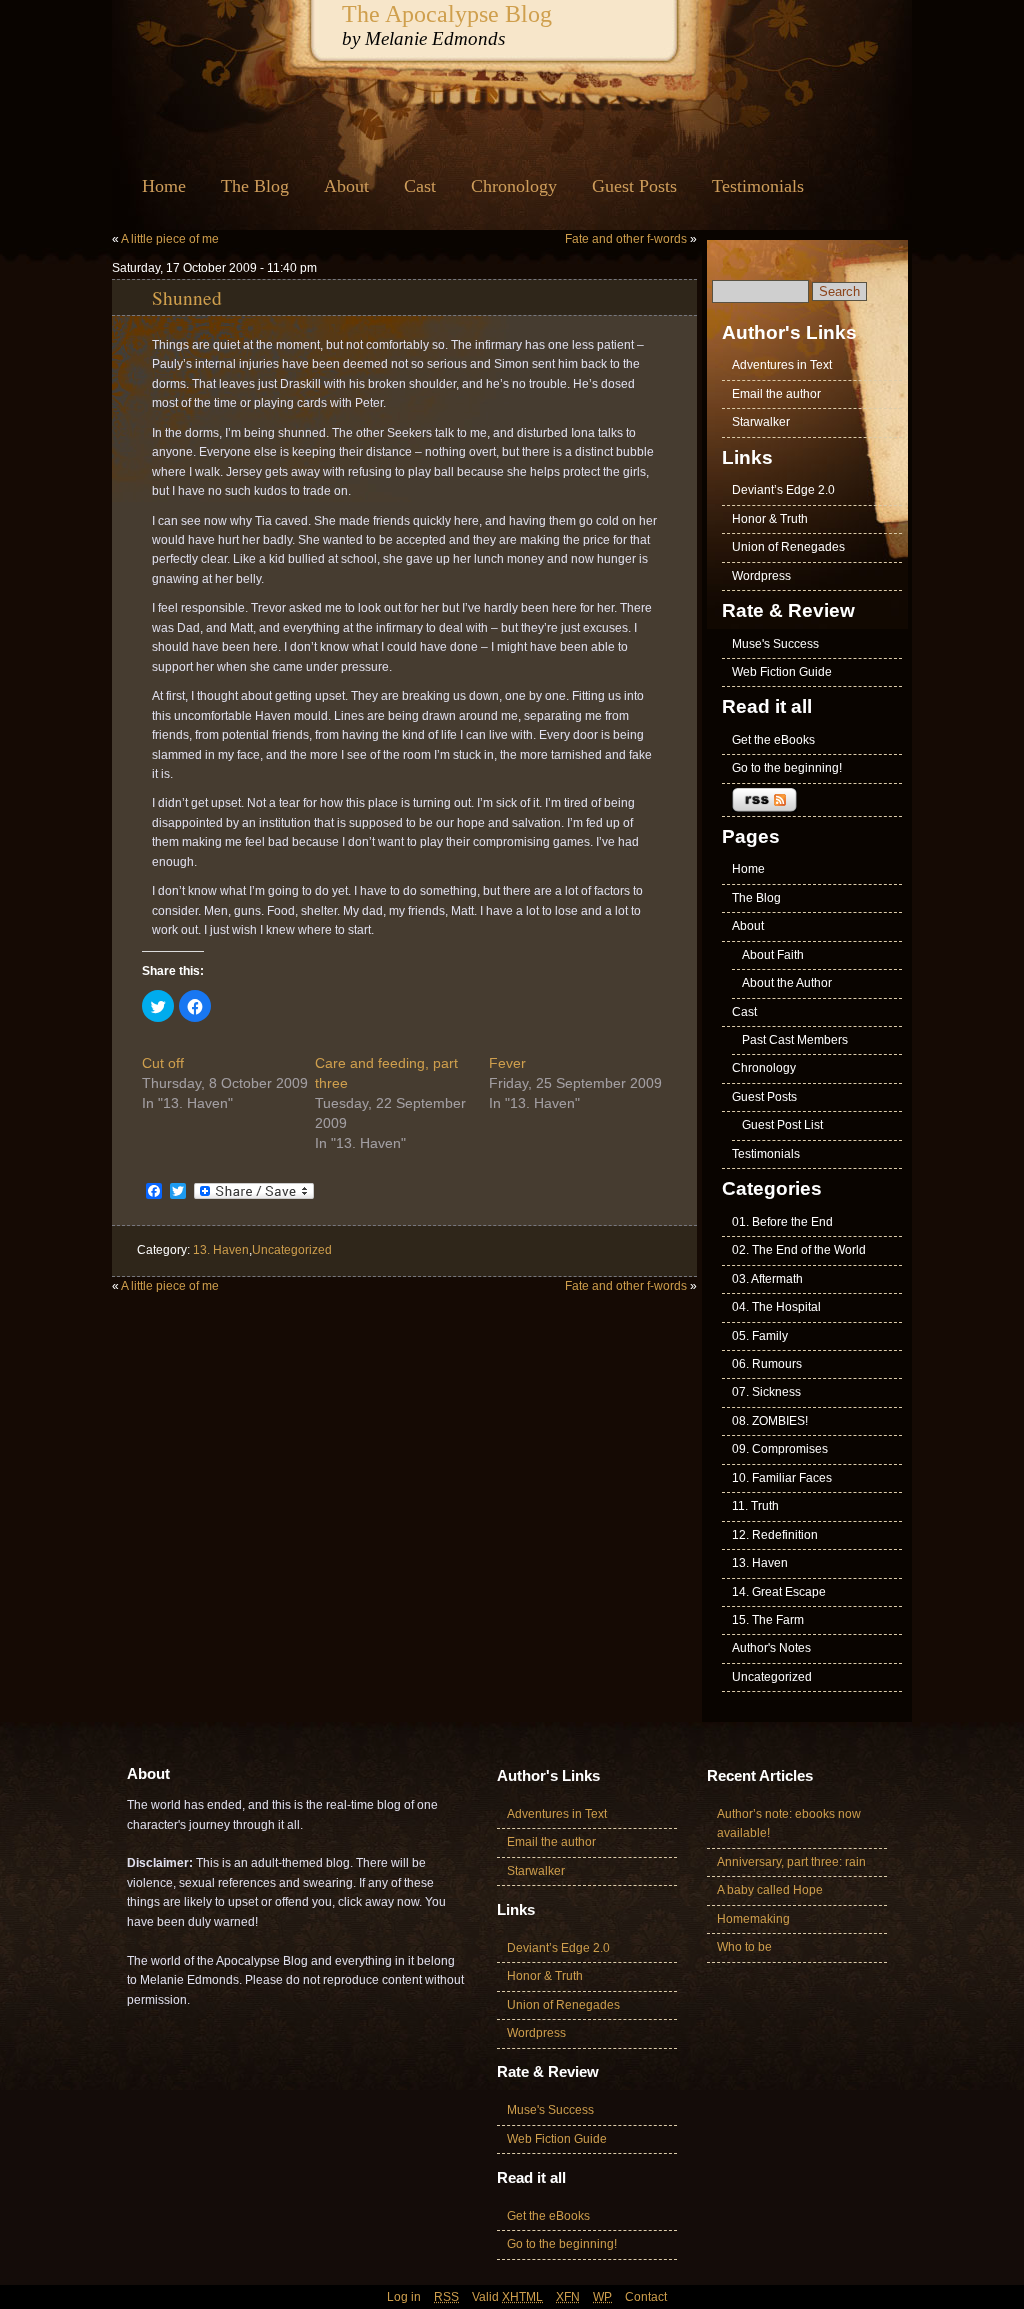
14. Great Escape (779, 1592)
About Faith (773, 955)
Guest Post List (782, 1125)
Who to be (744, 1947)
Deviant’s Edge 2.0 (783, 490)
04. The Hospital (776, 1307)
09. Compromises (780, 1449)
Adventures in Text (782, 365)
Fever (507, 1063)
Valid (507, 2297)
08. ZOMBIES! (770, 1421)
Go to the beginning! (787, 768)
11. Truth (755, 1506)
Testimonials (758, 186)
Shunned (187, 297)
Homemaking (753, 1919)
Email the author (776, 394)
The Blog (255, 186)
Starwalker (761, 422)
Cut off (163, 1063)
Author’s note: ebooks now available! (789, 1823)
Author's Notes (771, 1648)
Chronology (514, 186)
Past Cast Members (795, 1040)
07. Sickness (766, 1392)
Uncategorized (292, 1250)
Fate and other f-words (626, 239)
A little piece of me (170, 239)
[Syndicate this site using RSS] (812, 800)
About (346, 186)
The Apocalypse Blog (447, 13)
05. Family (760, 1336)
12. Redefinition (775, 1535)
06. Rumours (767, 1364)
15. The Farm (768, 1620)
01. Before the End (782, 1222)
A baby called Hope (770, 1890)
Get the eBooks (773, 740)
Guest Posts (634, 186)
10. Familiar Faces (782, 1478)
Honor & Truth (770, 519)
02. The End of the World (799, 1250)
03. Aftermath (767, 1279)
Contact (646, 2297)
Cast (420, 186)
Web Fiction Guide (782, 672)
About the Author (787, 983)
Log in (404, 2297)
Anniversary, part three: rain (791, 1862)
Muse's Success (775, 644)
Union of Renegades (788, 547)
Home (164, 186)
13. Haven (221, 1250)
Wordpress (761, 576)
